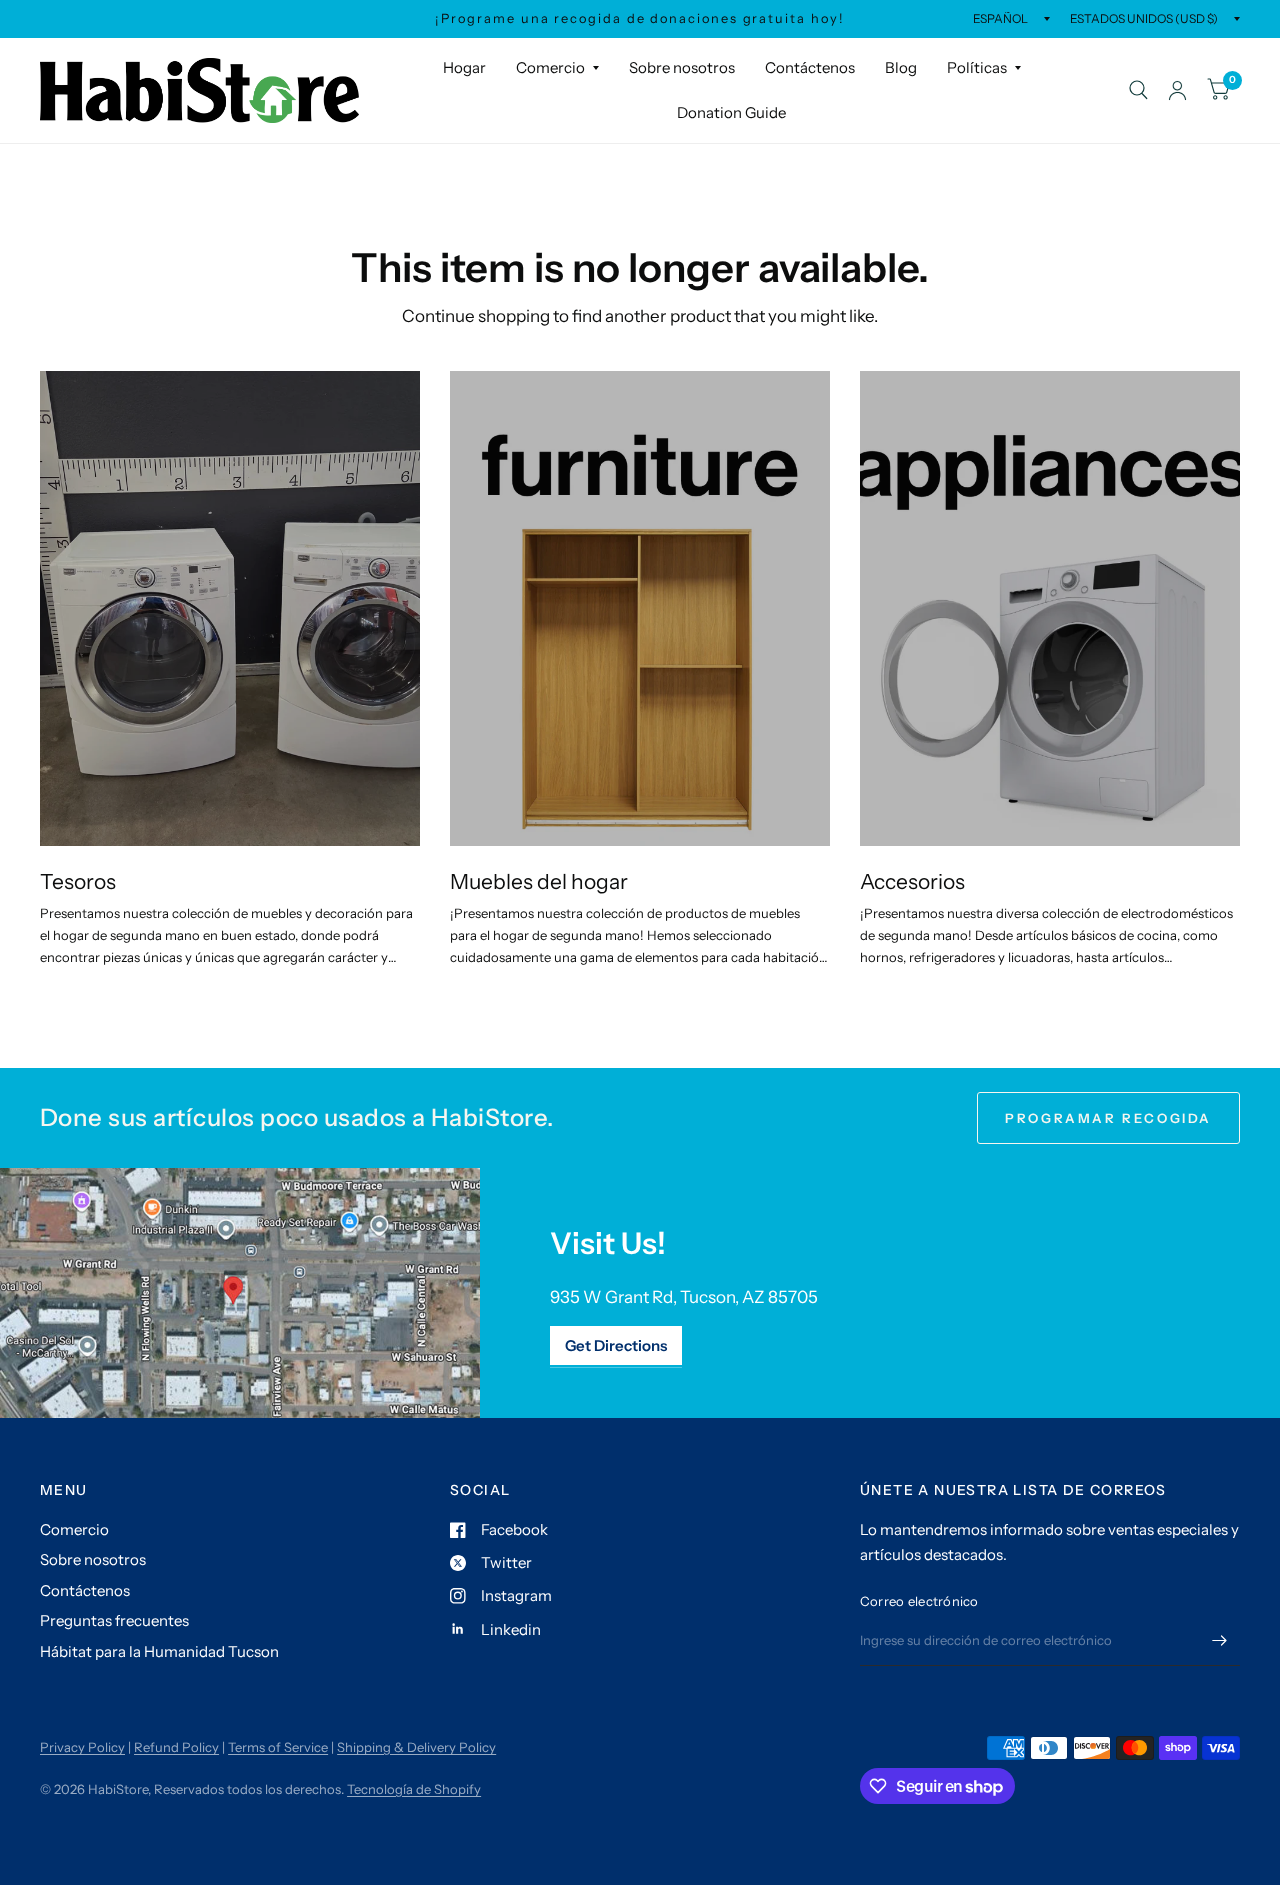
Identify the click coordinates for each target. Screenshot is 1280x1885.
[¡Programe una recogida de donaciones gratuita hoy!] (639, 19)
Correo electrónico (919, 1601)
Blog (901, 67)
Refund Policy (176, 1747)
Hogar (464, 67)
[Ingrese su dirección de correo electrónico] (1220, 1640)
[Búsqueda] (1138, 90)
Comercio (550, 67)
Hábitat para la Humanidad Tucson (159, 1651)
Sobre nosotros (682, 67)
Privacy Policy (82, 1747)
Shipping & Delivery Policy (416, 1747)
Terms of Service (278, 1747)
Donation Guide (731, 112)
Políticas (977, 67)
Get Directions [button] (616, 1345)
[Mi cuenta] (1177, 90)
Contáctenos (810, 67)
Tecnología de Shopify (414, 1789)
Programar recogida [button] (1108, 1118)
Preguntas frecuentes (114, 1620)
